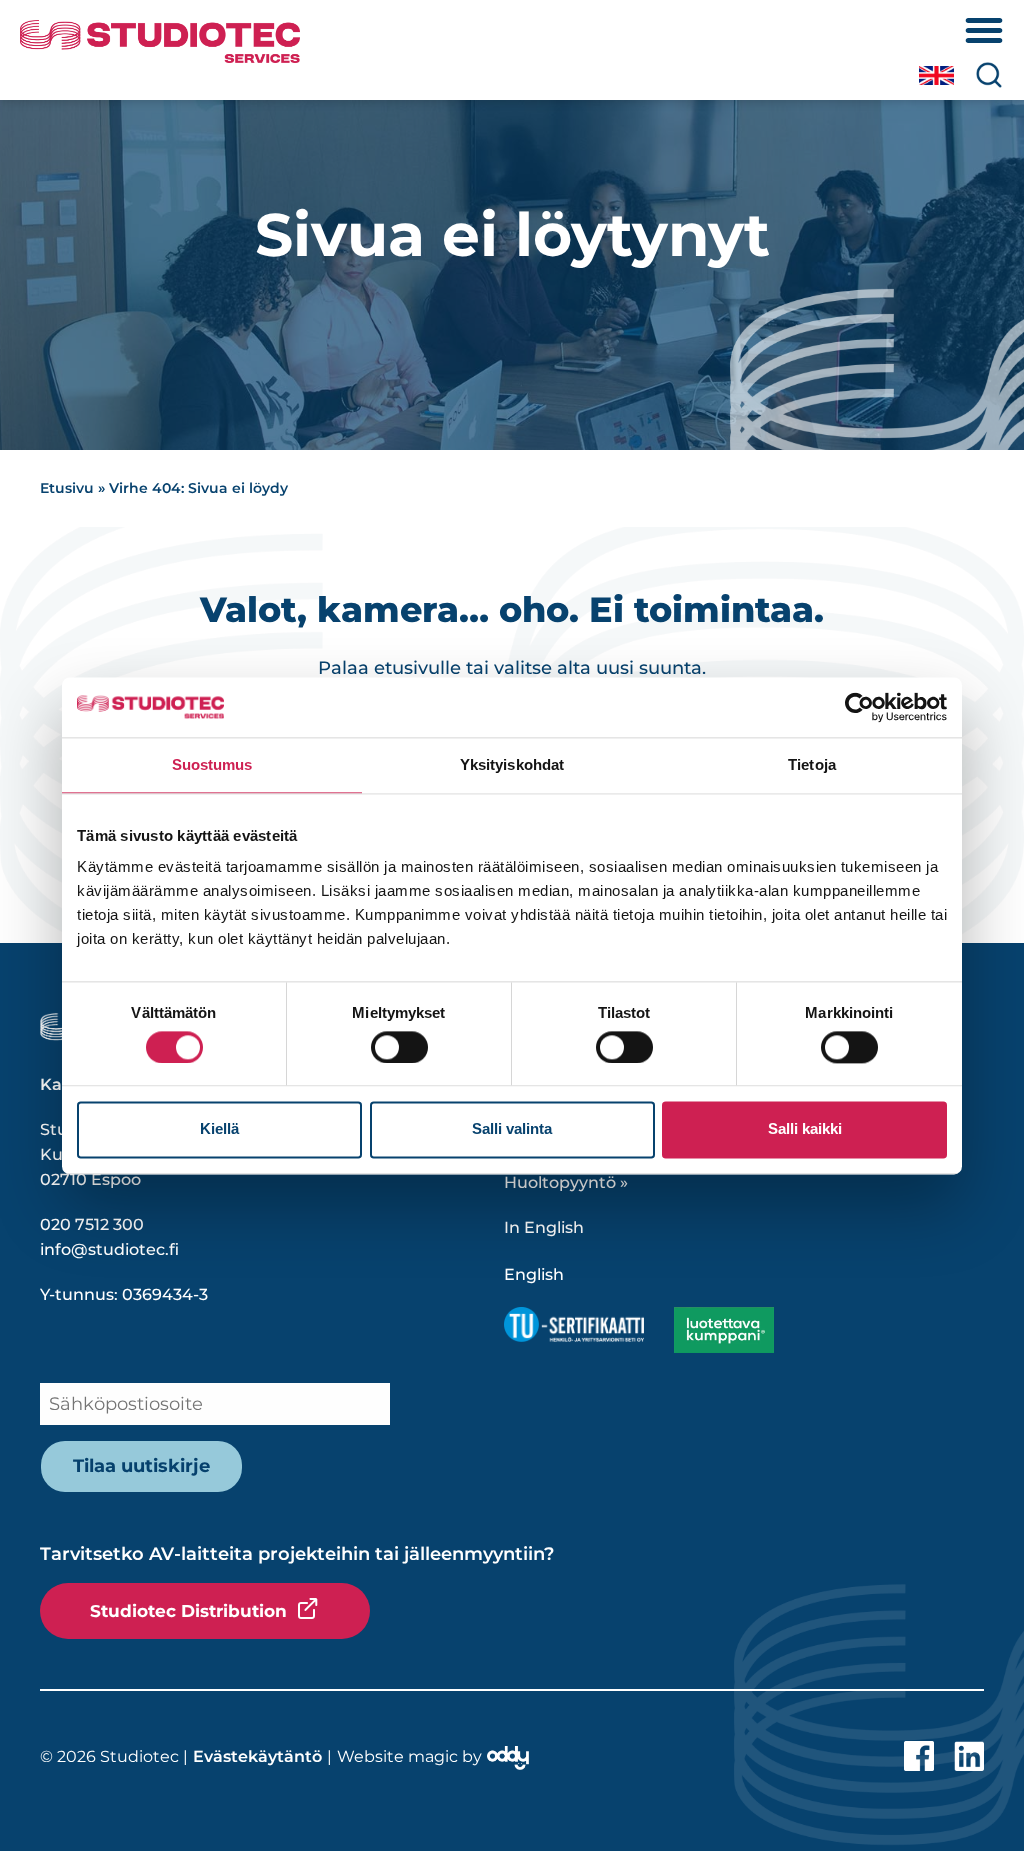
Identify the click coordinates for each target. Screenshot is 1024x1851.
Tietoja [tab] (812, 764)
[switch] (399, 1047)
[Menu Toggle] (984, 30)
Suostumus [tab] (212, 764)
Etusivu (67, 488)
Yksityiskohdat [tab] (512, 764)
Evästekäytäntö (257, 1756)
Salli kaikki (805, 1129)
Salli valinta (512, 1129)
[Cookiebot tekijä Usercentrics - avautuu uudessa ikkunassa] (859, 707)
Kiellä (219, 1129)
